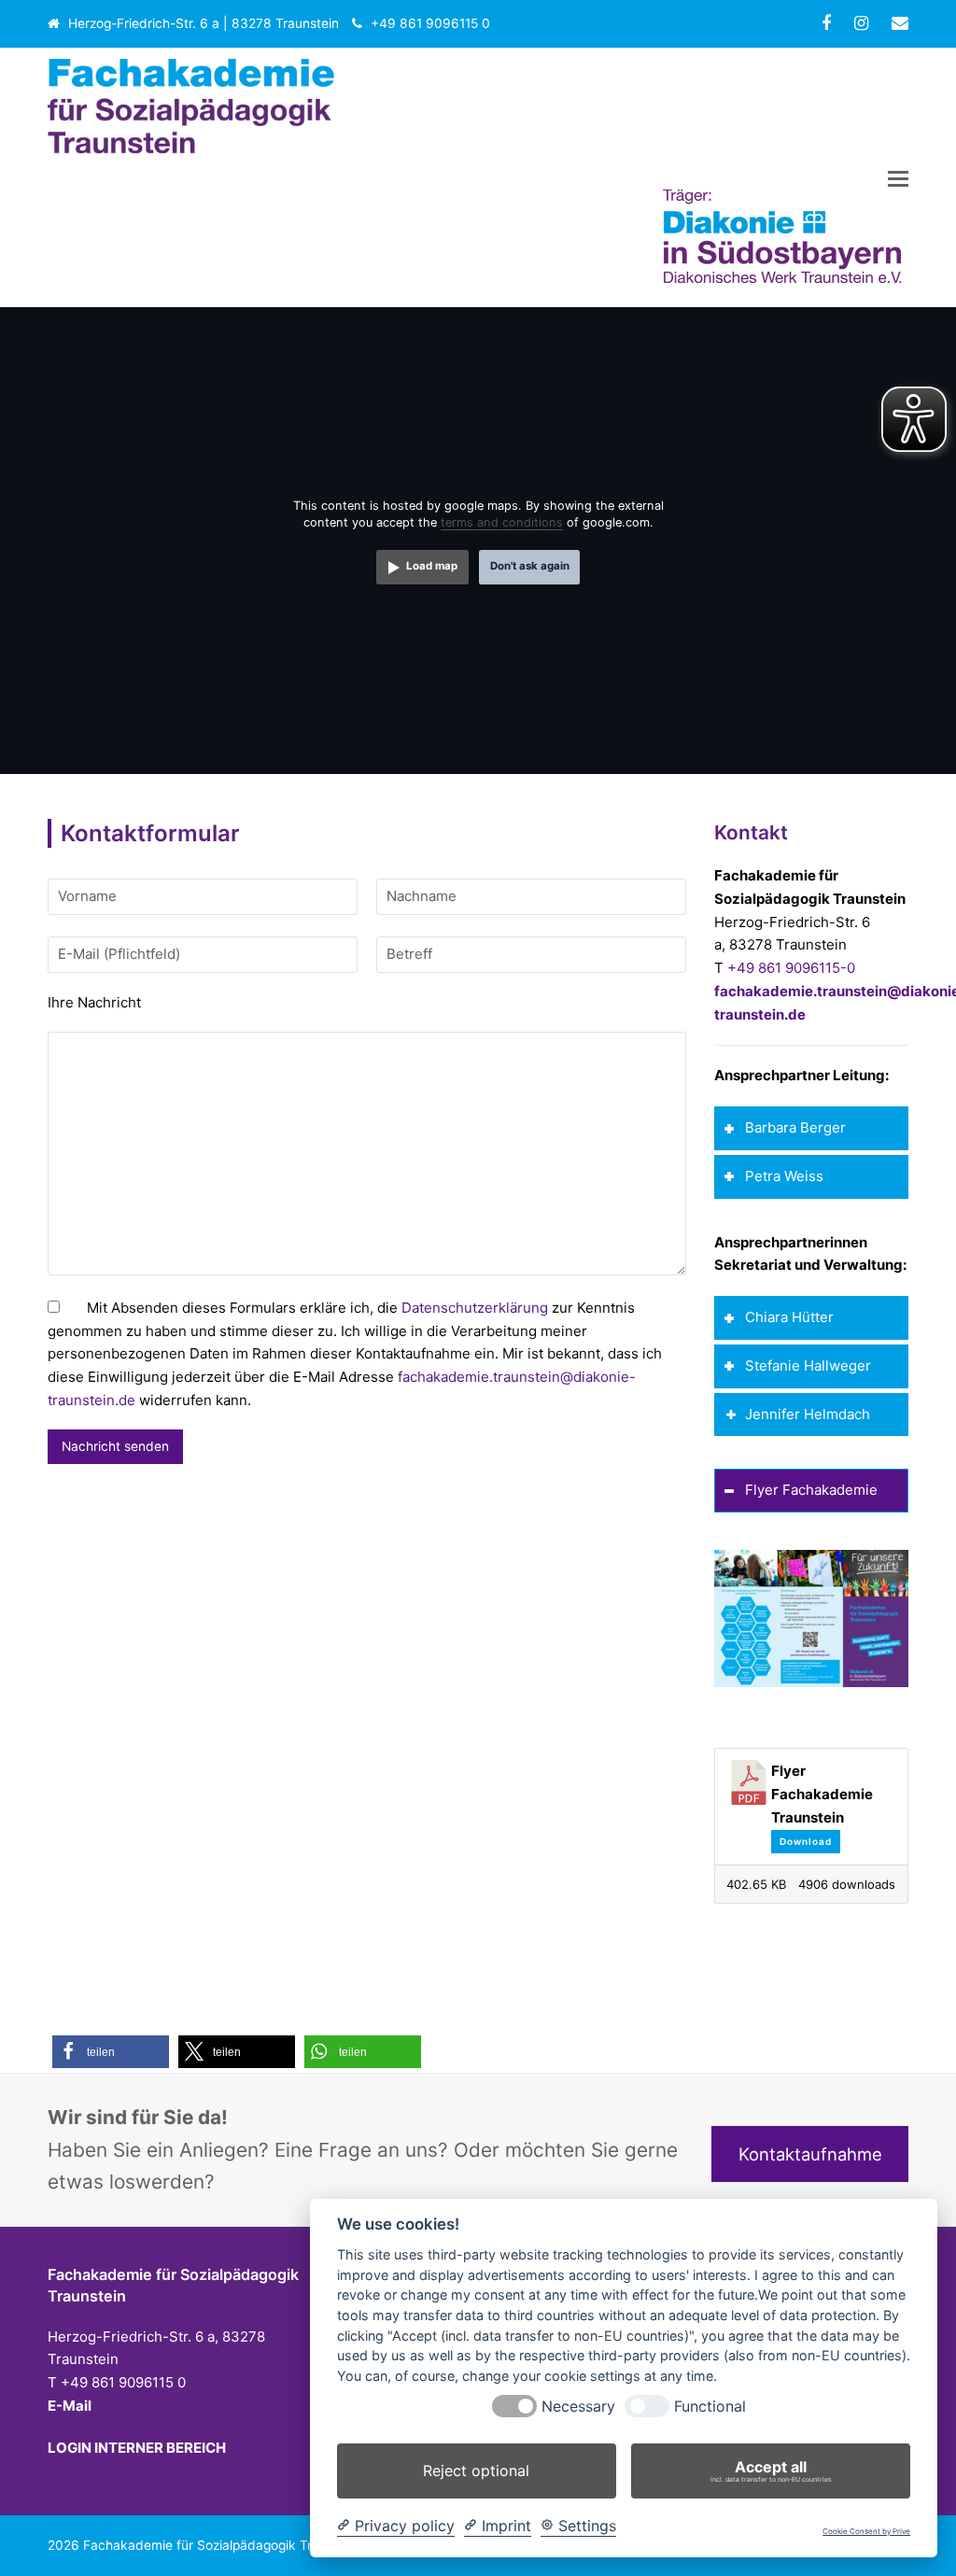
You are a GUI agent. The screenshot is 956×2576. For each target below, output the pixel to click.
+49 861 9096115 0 (430, 23)
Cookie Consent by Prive (866, 2532)
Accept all (771, 2470)
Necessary (578, 2407)
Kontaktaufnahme (810, 2154)
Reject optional (476, 2470)
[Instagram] (861, 23)
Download (806, 1841)
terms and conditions (502, 522)
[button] (898, 178)
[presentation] (514, 2406)
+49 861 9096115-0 (791, 968)
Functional (710, 2407)
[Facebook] (826, 23)
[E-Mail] (900, 23)
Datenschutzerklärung (475, 1308)
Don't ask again (530, 566)
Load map (432, 566)
